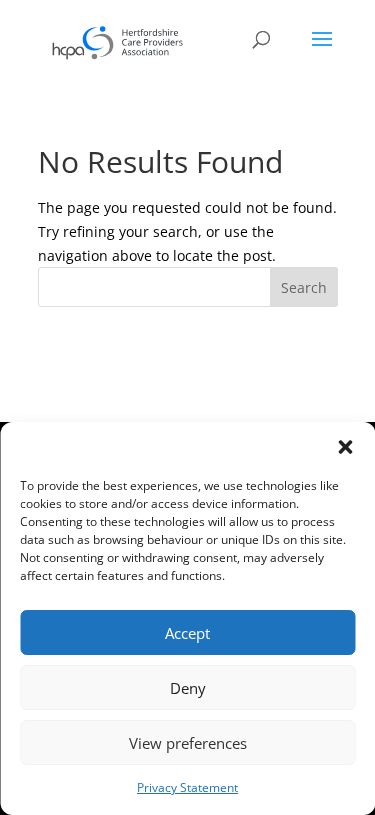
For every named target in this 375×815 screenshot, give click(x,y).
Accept (187, 633)
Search (304, 287)
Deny (188, 688)
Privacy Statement (187, 787)
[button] (345, 447)
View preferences (188, 743)
